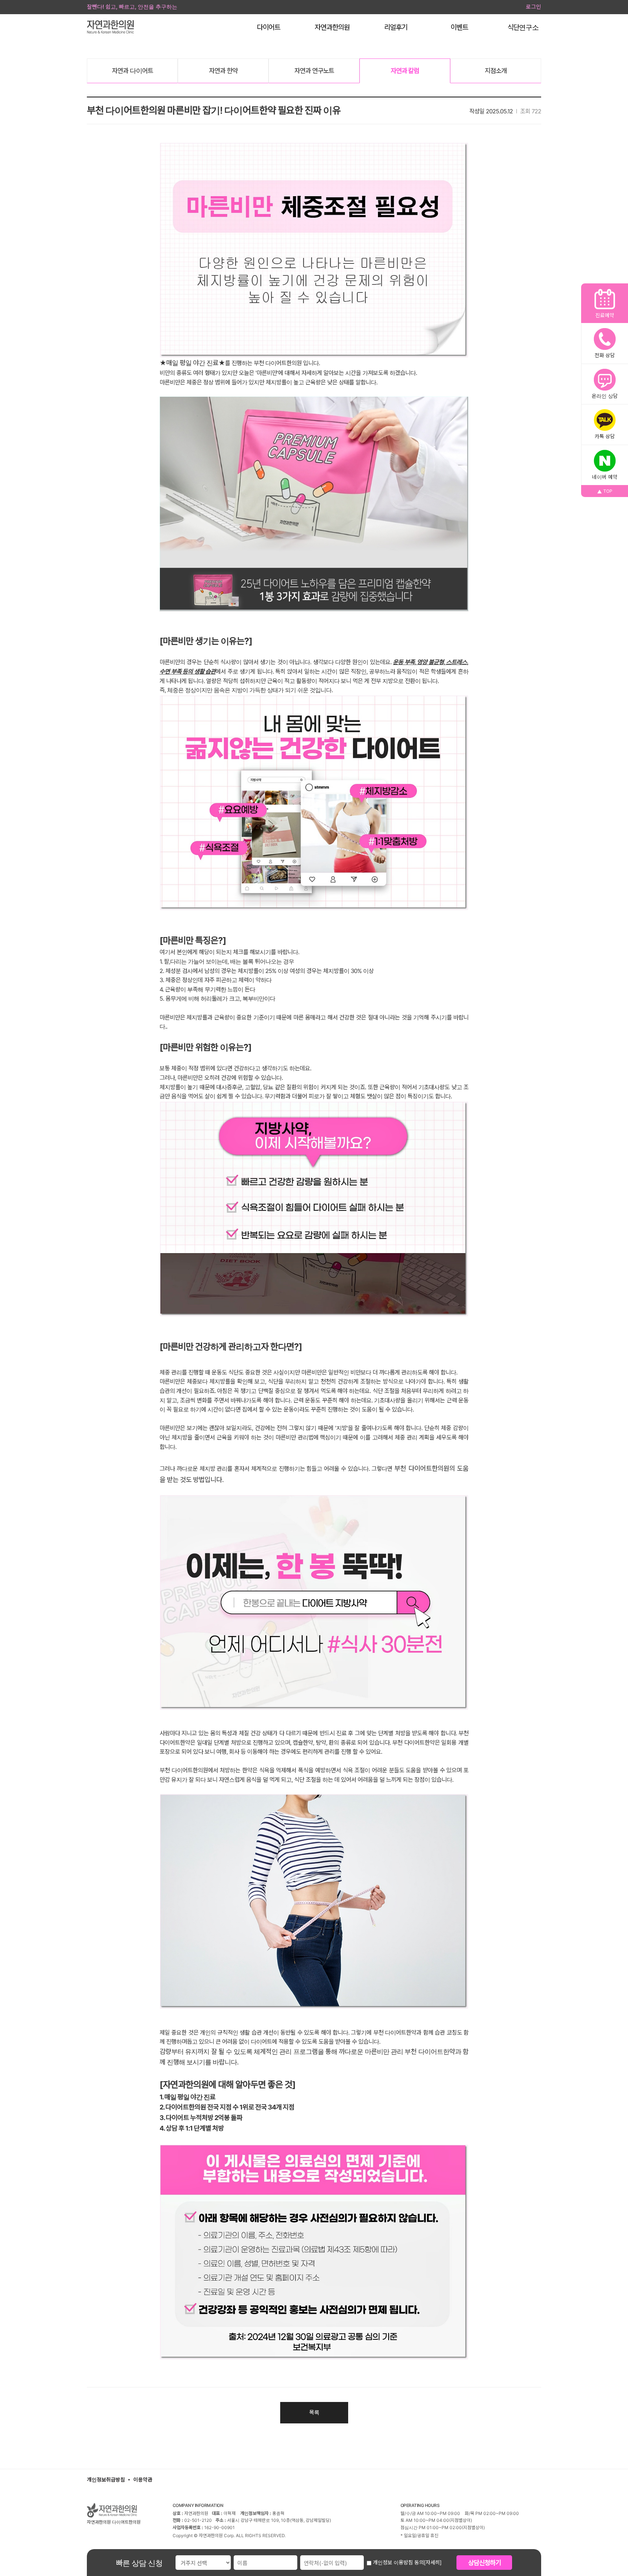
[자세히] (433, 2562)
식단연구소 (523, 27)
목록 (314, 2412)
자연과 (132, 71)
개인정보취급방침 (106, 2480)
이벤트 (459, 27)
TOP (608, 491)
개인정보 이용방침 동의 (398, 2562)
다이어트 (269, 27)
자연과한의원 (332, 27)
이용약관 (143, 2480)
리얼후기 (396, 27)
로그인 (534, 7)
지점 (496, 71)
